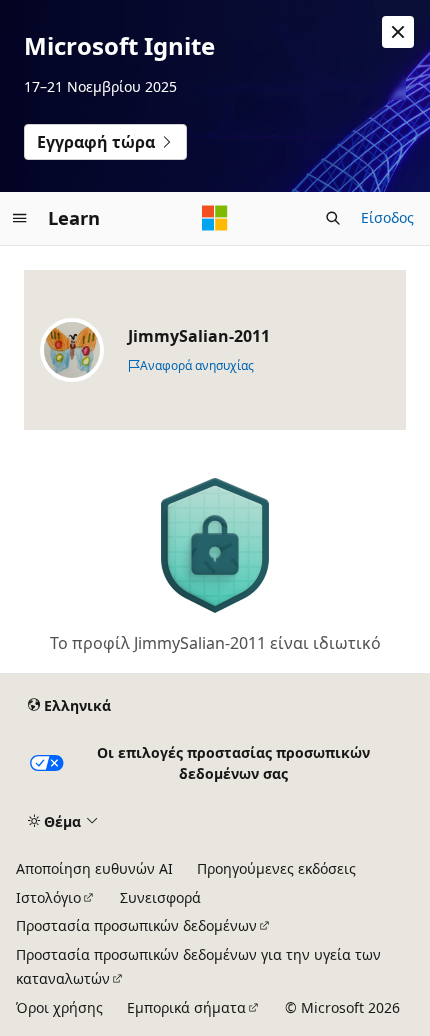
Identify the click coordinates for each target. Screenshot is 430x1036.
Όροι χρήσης (59, 1007)
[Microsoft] (215, 218)
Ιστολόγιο (48, 897)
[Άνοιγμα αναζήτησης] (333, 218)
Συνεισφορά (160, 897)
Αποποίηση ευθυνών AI (94, 868)
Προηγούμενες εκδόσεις (276, 868)
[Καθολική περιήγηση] (20, 218)
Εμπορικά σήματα (186, 1007)
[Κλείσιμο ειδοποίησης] (398, 32)
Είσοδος (387, 217)
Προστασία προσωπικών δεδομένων (136, 925)
